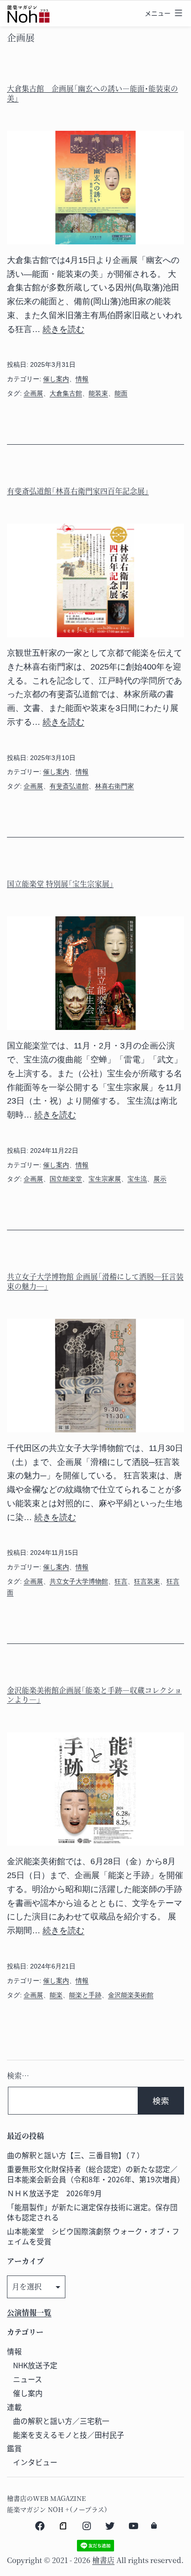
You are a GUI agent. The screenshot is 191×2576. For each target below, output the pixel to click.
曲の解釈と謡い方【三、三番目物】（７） (76, 2155)
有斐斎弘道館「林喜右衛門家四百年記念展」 (78, 491)
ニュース (28, 2379)
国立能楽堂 (66, 1179)
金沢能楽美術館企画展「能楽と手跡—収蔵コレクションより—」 (94, 1695)
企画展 (33, 393)
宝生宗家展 (105, 1179)
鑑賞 (14, 2448)
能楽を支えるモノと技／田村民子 (69, 2435)
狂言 (121, 1581)
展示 (160, 1179)
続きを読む (64, 329)
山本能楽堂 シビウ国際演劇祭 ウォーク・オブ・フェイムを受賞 (93, 2236)
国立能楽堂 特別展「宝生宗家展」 (60, 884)
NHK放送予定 (35, 2365)
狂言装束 (147, 1581)
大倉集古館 (66, 393)
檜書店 (103, 2560)
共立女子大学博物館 (79, 1581)
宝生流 (137, 1179)
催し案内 (56, 379)
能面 (121, 393)
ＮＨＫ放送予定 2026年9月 (54, 2193)
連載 (14, 2407)
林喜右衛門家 (115, 786)
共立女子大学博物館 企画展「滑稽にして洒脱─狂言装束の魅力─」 (95, 1281)
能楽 (56, 1995)
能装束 (98, 393)
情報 (82, 379)
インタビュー (35, 2462)
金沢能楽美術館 (131, 1995)
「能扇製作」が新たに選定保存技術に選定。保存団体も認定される (92, 2212)
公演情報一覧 (29, 2312)
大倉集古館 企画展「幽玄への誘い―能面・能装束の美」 (92, 93)
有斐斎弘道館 (69, 786)
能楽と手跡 (85, 1995)
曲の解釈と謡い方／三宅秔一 (61, 2421)
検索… (18, 2075)
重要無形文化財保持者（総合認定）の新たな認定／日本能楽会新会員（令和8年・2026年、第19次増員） (96, 2174)
